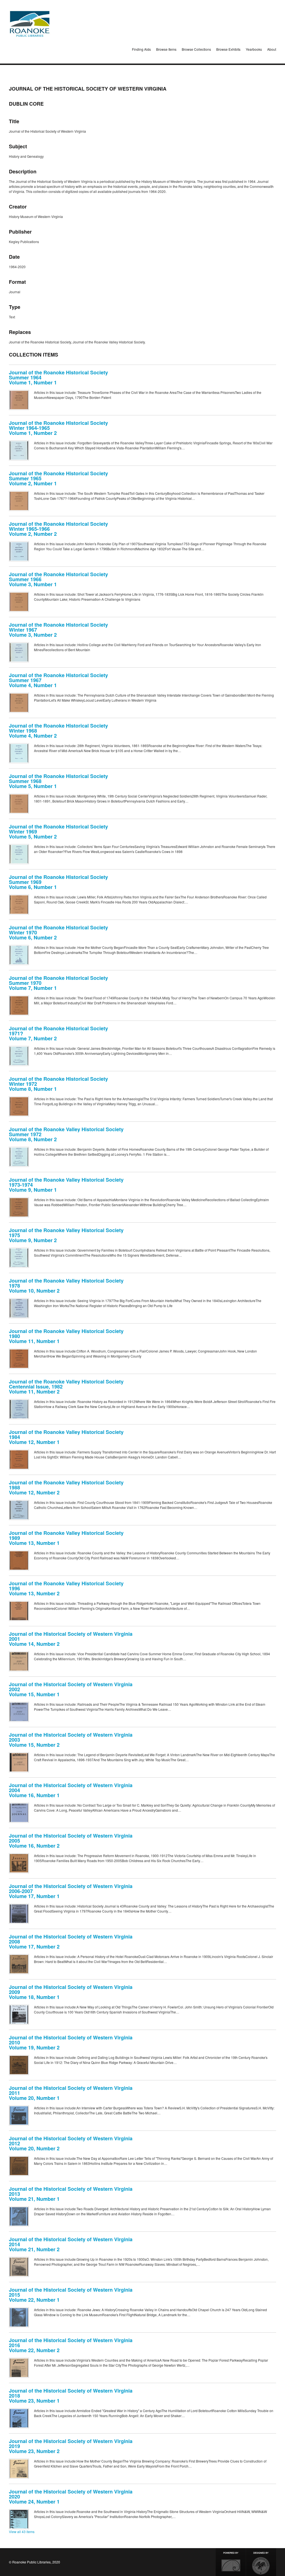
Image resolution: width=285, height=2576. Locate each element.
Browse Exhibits (228, 49)
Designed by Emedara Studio (261, 2562)
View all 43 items (22, 2532)
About (272, 49)
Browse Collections (196, 49)
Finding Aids (141, 49)
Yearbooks (254, 49)
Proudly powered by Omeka (231, 2562)
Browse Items (166, 49)
